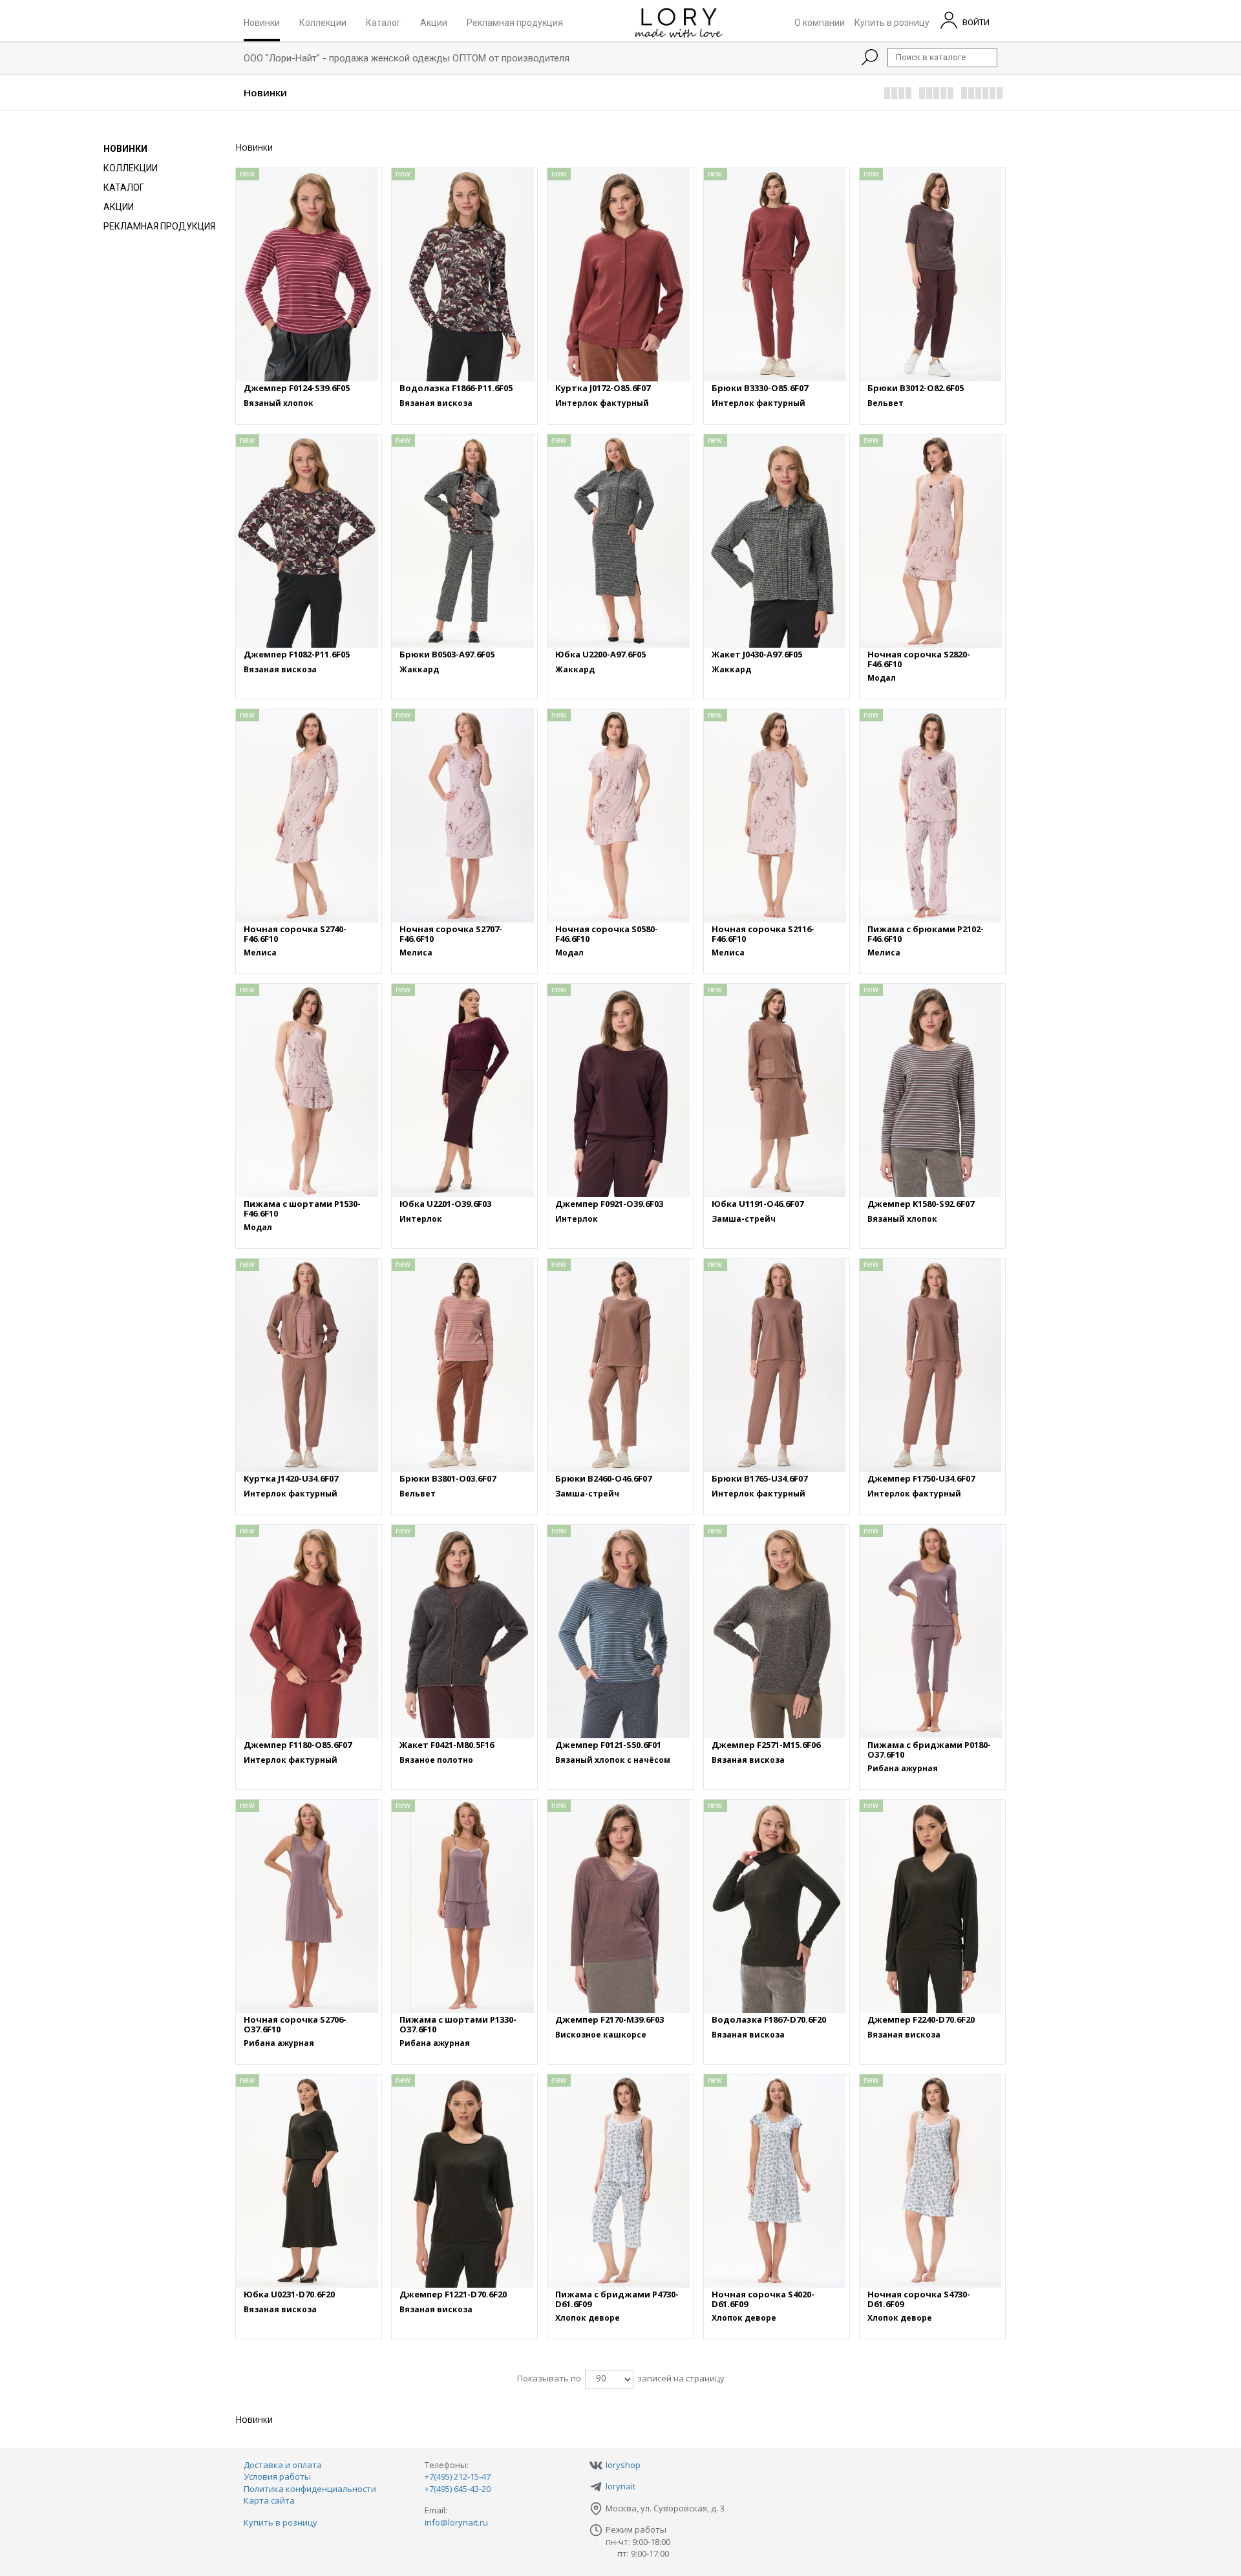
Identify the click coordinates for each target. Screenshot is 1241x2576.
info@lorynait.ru (456, 2522)
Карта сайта (269, 2500)
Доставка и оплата (283, 2465)
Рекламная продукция (515, 22)
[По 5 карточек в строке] (937, 94)
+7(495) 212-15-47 (458, 2476)
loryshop (623, 2465)
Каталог (383, 22)
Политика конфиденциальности (310, 2489)
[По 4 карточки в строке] (898, 94)
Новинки (262, 22)
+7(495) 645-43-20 (458, 2489)
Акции (434, 22)
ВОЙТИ (975, 22)
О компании (820, 22)
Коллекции (323, 22)
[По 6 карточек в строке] (982, 94)
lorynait (620, 2486)
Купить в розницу (892, 22)
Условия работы (277, 2476)
